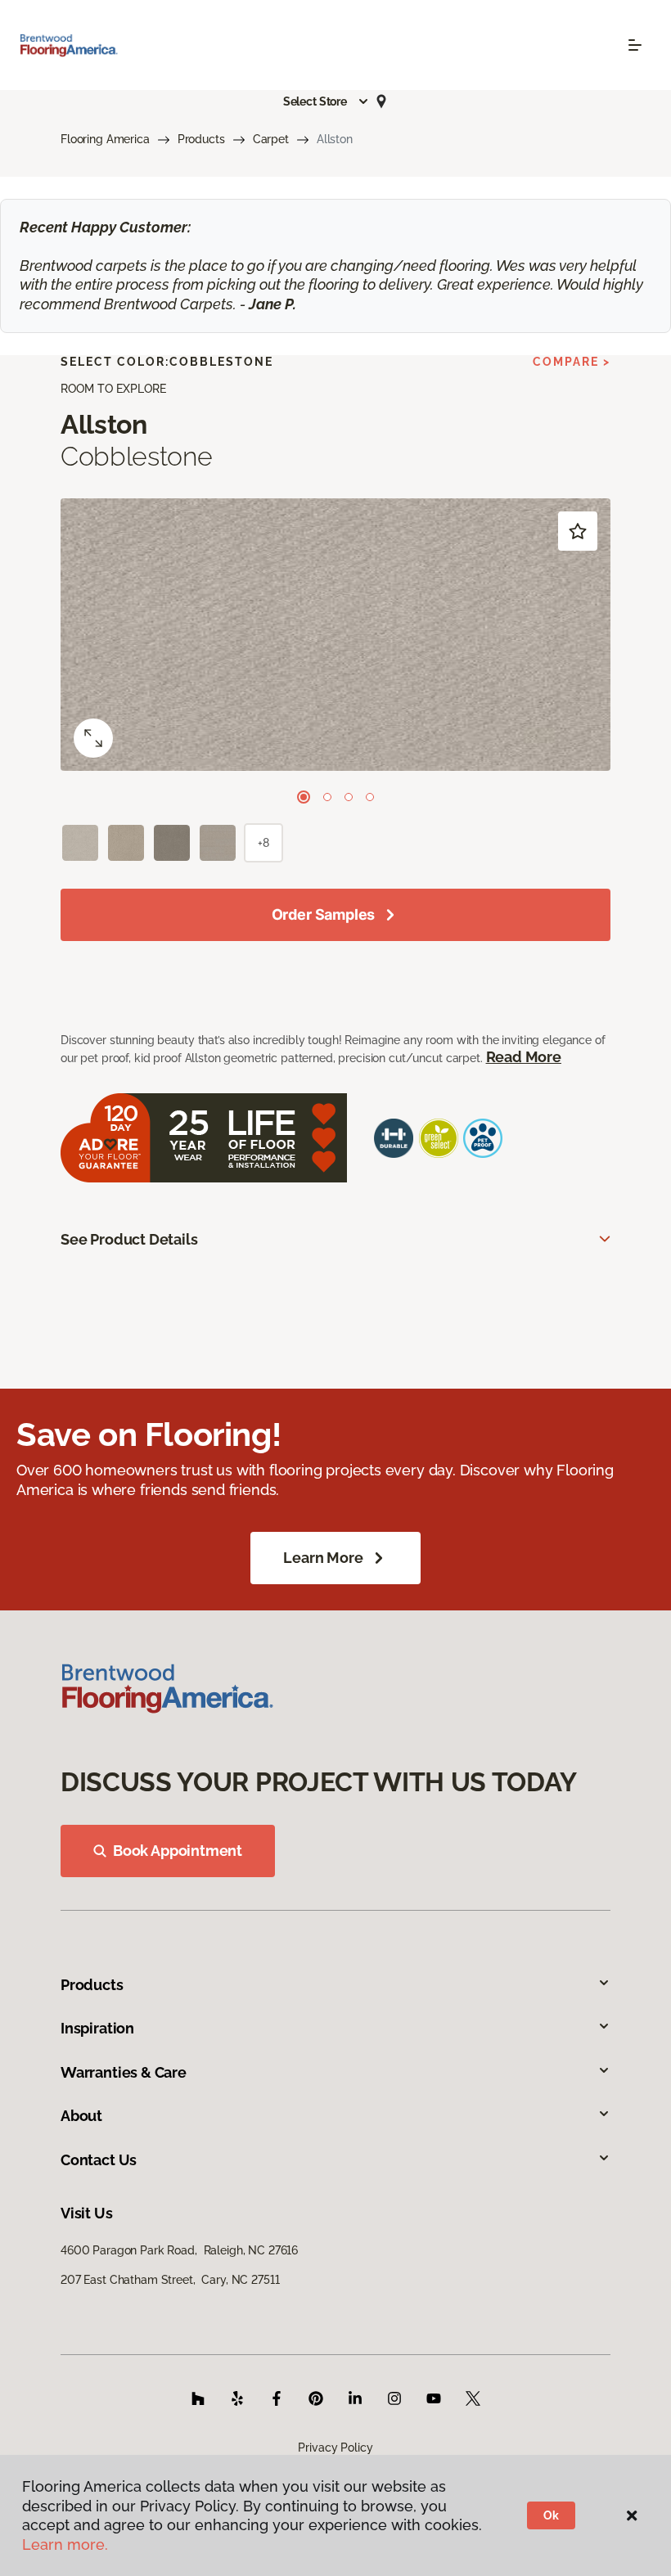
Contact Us (99, 2160)
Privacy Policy (335, 2448)
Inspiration (97, 2028)
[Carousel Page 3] (349, 797)
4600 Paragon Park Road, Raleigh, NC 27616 (179, 2250)
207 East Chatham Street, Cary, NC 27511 (170, 2280)
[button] (326, 101)
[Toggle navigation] (635, 45)
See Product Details (129, 1239)
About (81, 2116)
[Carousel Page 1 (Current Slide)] (304, 797)
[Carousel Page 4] (370, 797)
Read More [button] (524, 1057)
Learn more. (65, 2544)
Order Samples (324, 914)
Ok (551, 2515)
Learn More (323, 1558)
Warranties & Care (124, 2072)
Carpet (271, 139)
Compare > (572, 362)
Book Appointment (178, 1851)
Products (201, 139)
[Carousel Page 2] (327, 797)
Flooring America (105, 139)
